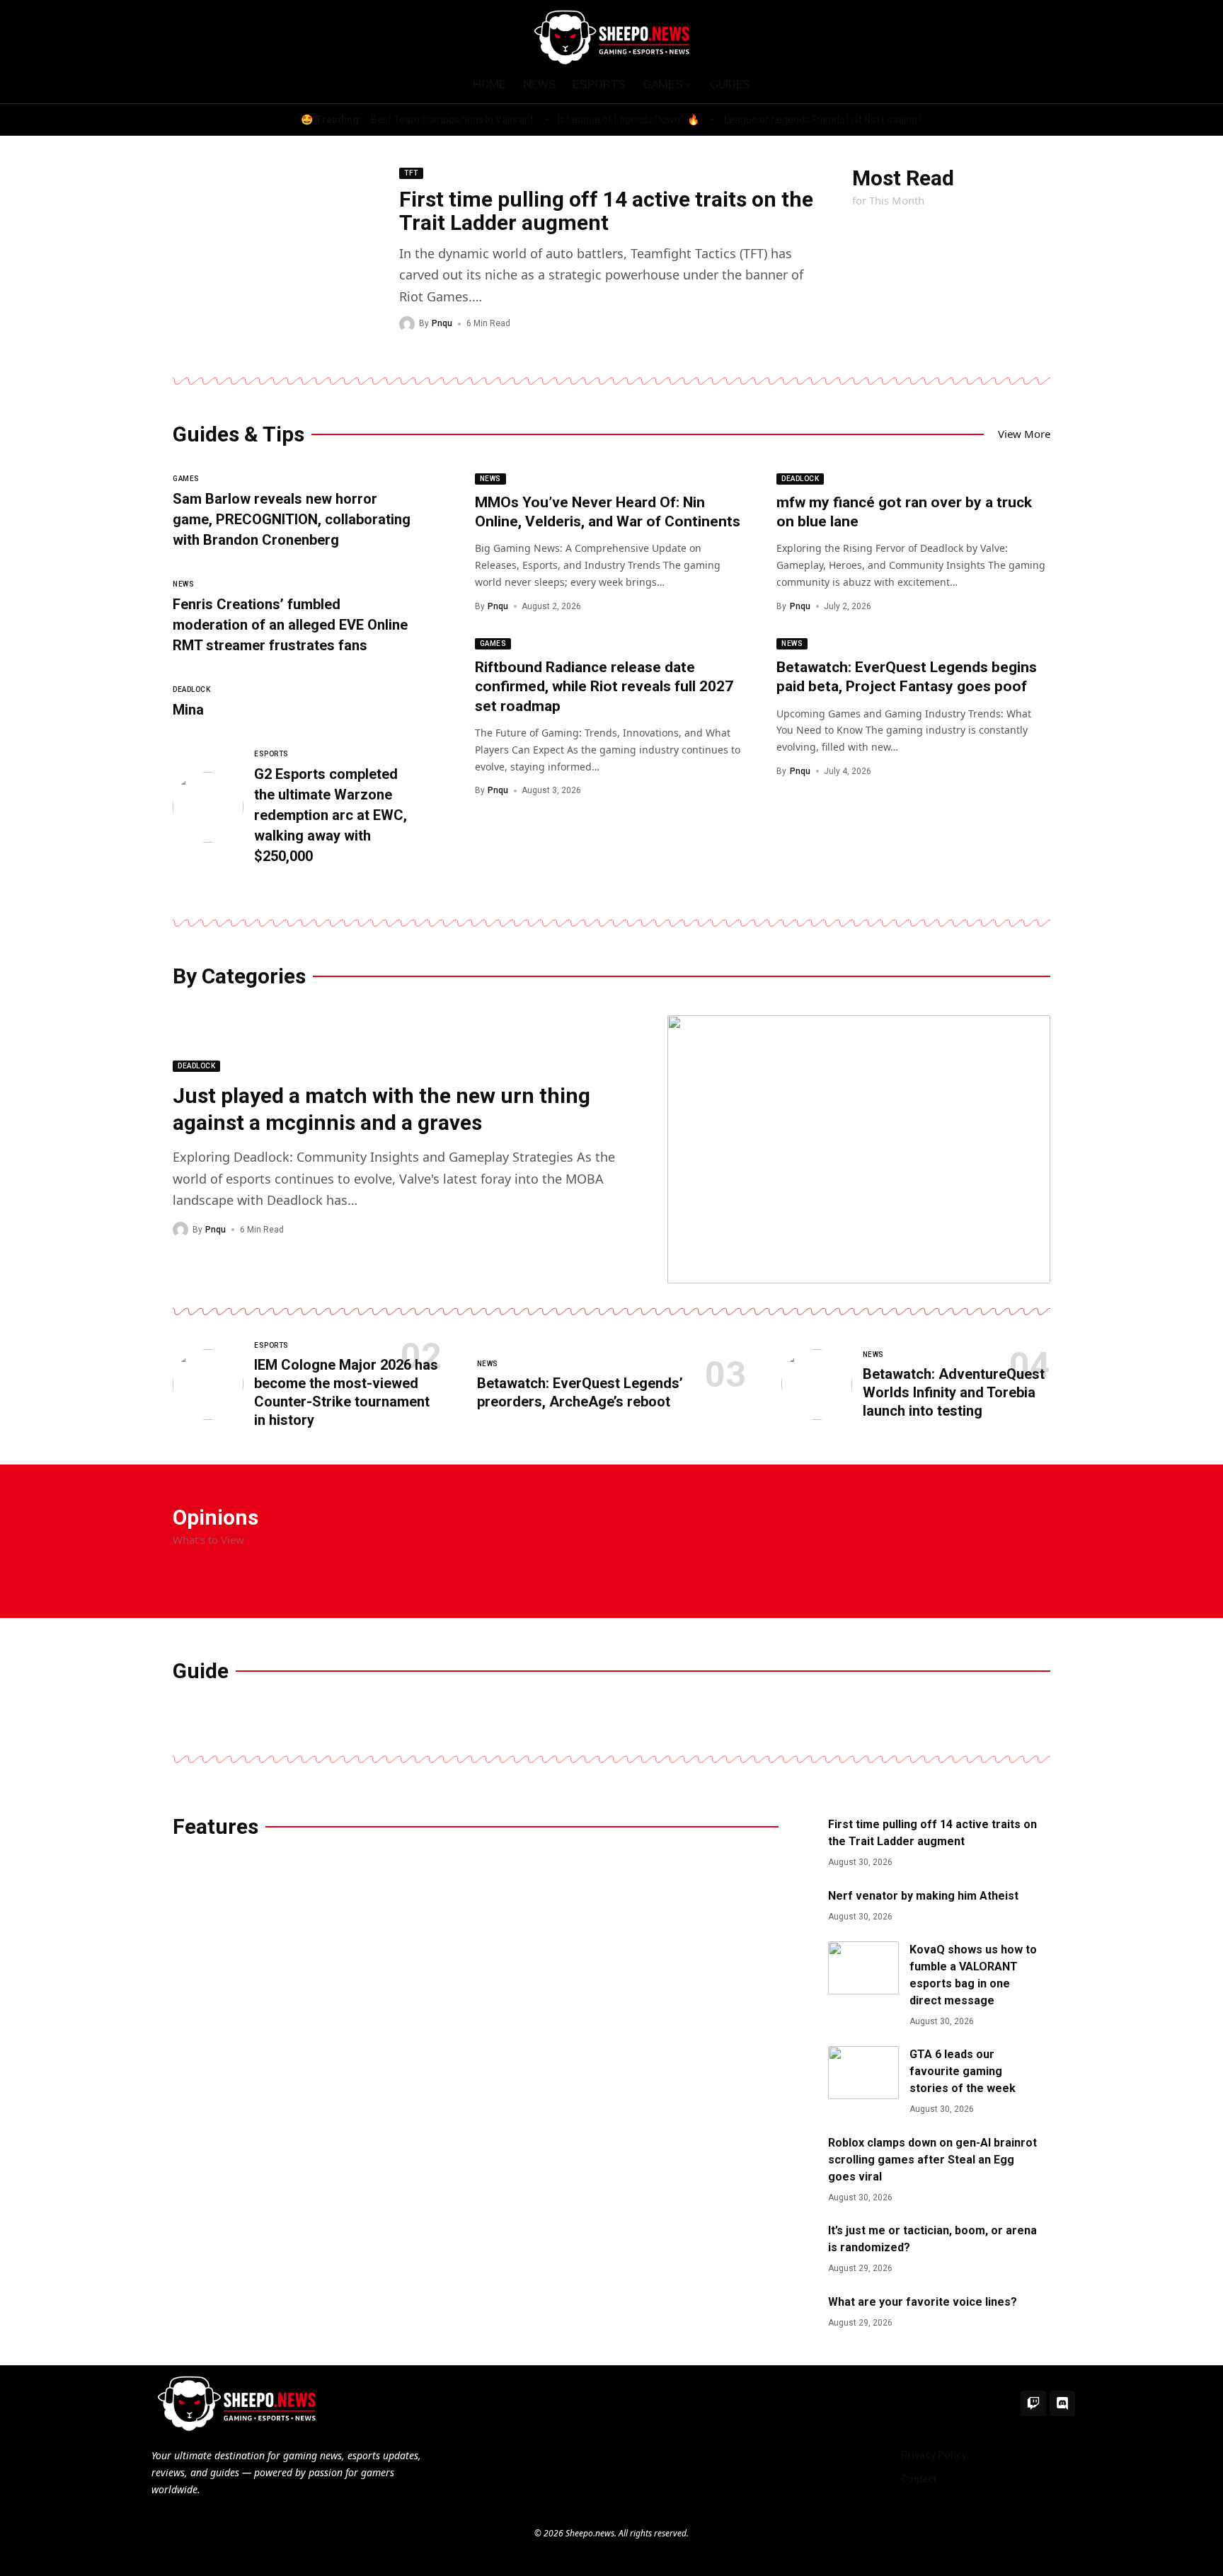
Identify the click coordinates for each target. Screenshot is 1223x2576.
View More (1024, 434)
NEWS (183, 584)
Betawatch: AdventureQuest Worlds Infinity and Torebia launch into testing (954, 1392)
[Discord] (1062, 2403)
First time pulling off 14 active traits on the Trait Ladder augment (606, 211)
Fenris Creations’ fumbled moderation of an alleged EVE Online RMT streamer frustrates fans (290, 625)
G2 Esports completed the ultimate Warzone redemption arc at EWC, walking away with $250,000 (331, 815)
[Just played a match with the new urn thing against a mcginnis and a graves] (859, 1149)
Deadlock (191, 689)
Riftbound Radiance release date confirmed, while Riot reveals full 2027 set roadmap (604, 687)
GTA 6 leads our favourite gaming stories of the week (963, 2071)
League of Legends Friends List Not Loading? (823, 120)
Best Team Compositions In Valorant (452, 120)
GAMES (186, 479)
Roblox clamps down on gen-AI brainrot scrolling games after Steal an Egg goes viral (932, 2160)
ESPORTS (271, 754)
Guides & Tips (239, 434)
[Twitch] (1033, 2403)
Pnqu (442, 323)
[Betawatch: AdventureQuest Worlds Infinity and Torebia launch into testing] (817, 1385)
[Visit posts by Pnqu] (407, 324)
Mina (188, 710)
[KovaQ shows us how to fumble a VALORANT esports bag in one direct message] (863, 1968)
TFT (411, 173)
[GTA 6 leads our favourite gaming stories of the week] (863, 2073)
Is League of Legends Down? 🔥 (628, 120)
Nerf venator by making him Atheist (923, 1896)
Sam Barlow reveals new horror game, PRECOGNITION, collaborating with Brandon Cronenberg (292, 519)
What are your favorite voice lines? (923, 2302)
